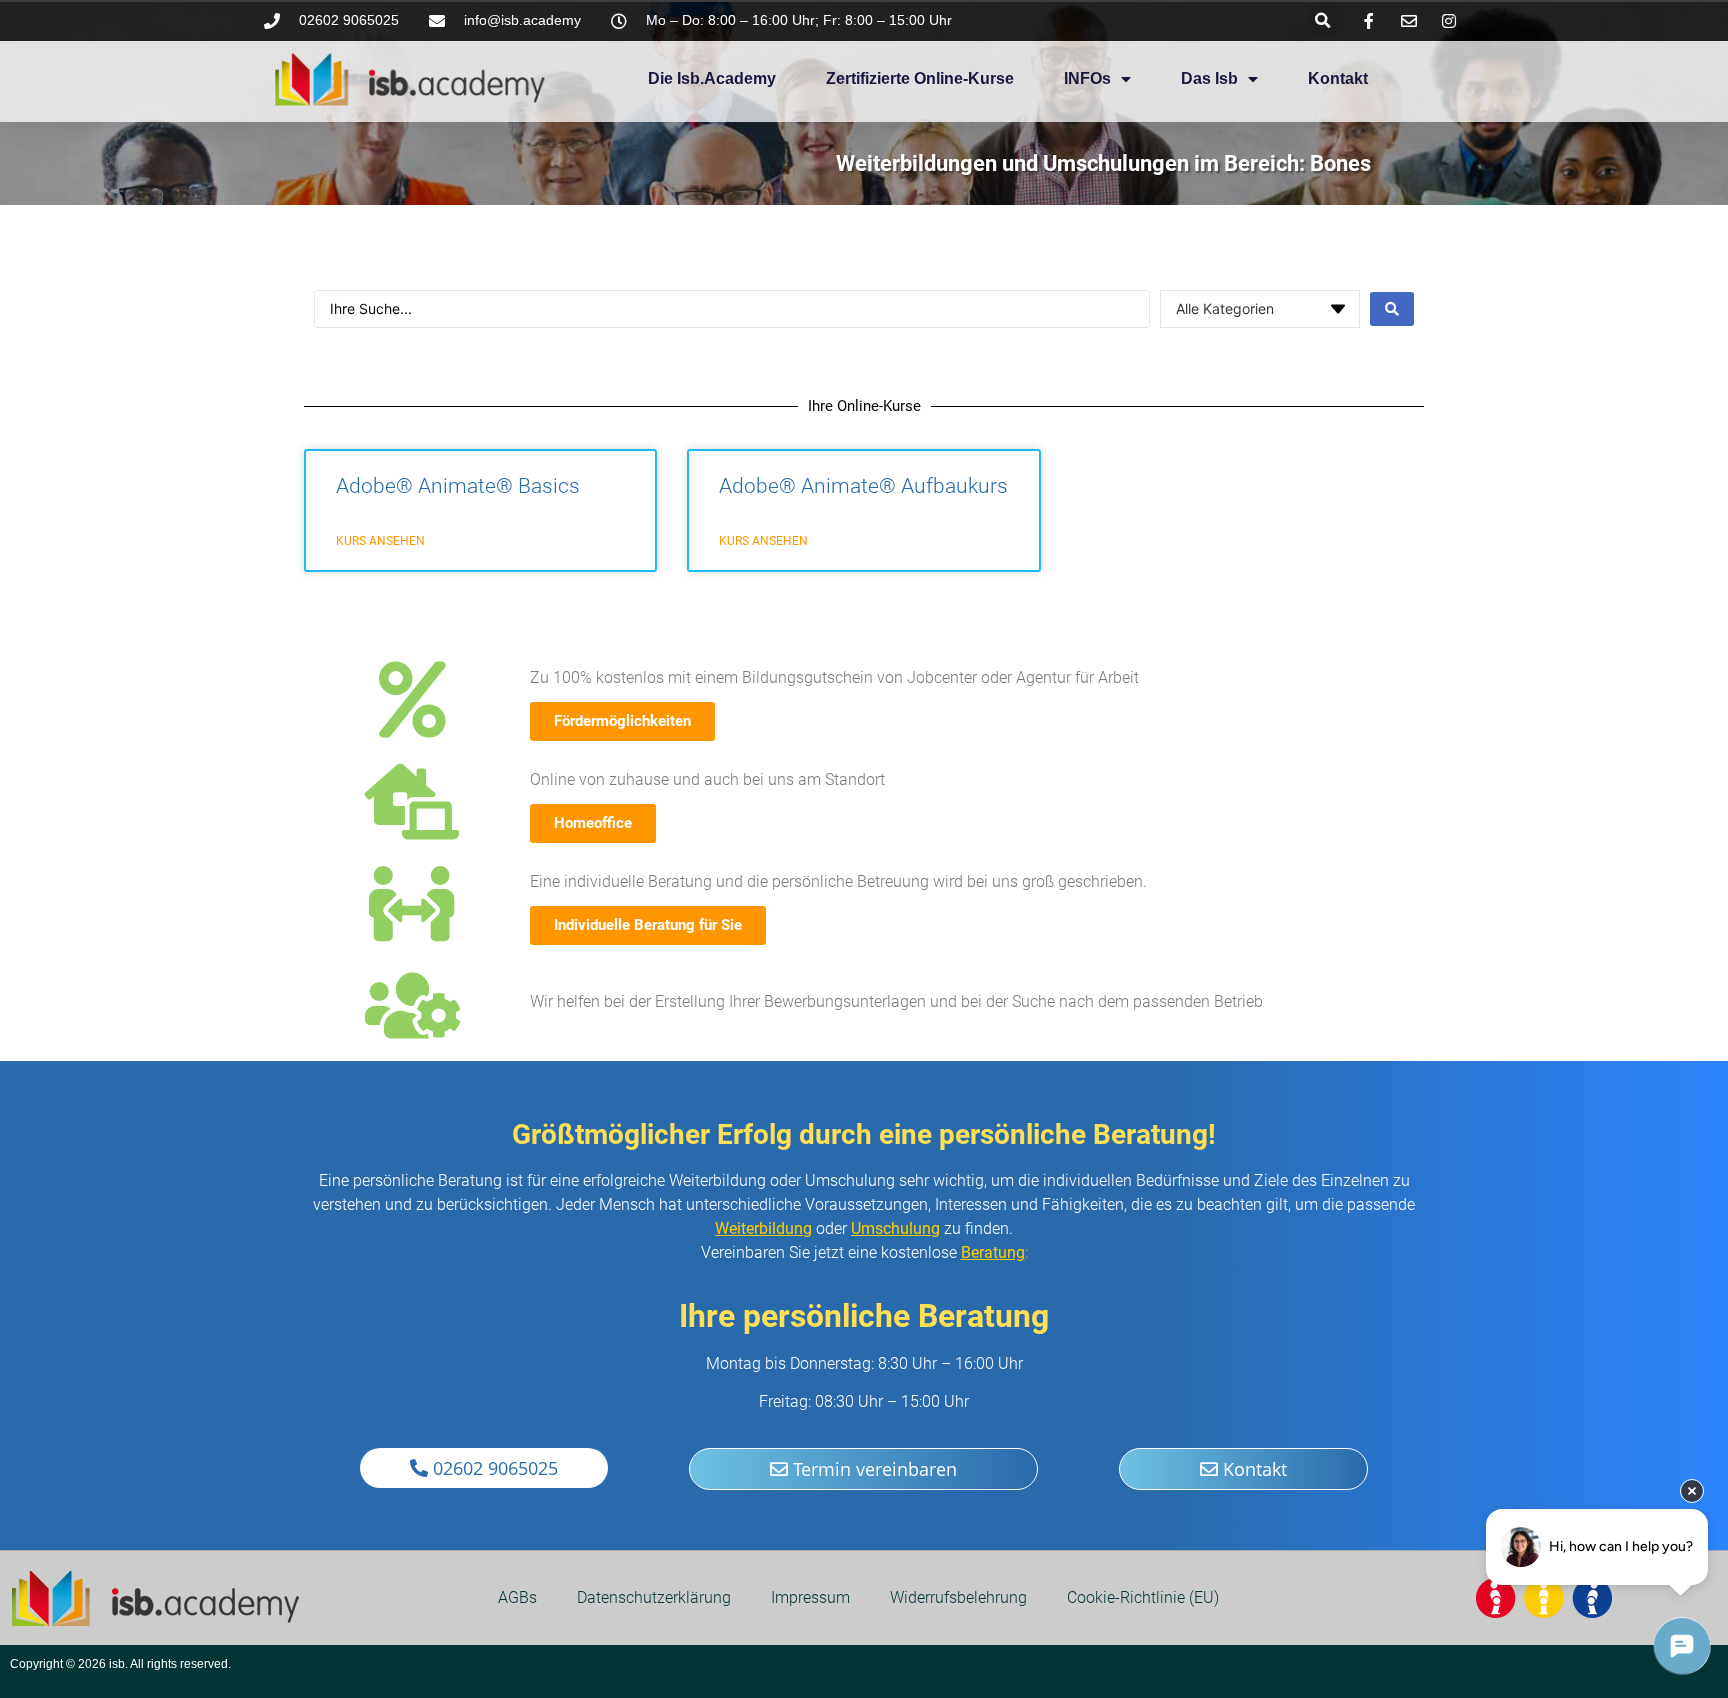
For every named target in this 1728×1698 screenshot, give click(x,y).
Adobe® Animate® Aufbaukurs (863, 486)
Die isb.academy (712, 78)
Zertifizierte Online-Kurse (920, 78)
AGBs (517, 1597)
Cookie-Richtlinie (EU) (1143, 1597)
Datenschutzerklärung (654, 1597)
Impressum (810, 1597)
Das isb (1209, 78)
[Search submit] (1392, 309)
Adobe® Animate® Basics (458, 486)
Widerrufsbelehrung (958, 1597)
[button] (1322, 20)
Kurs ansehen (380, 541)
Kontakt (1338, 78)
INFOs (1087, 78)
